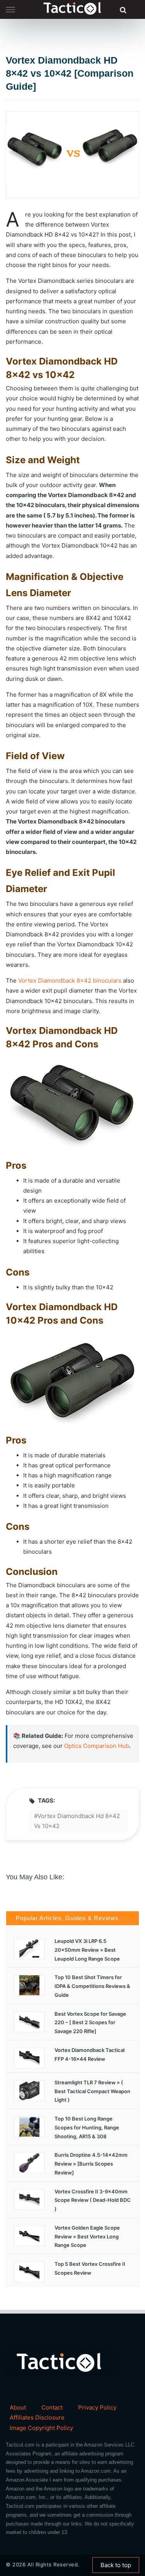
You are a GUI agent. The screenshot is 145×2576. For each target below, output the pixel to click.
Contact (52, 2407)
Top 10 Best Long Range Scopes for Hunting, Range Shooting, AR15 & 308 (87, 2127)
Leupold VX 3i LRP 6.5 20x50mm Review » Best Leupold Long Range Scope (87, 1950)
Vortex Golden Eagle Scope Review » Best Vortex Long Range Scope (87, 2237)
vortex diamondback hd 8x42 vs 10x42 (77, 1821)
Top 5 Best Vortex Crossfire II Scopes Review (90, 2268)
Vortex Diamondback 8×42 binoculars (70, 980)
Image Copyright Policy (41, 2428)
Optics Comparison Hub (97, 1746)
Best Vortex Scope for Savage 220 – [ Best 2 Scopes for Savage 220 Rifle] (90, 2023)
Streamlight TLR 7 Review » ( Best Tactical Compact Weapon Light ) (92, 2091)
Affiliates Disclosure (37, 2417)
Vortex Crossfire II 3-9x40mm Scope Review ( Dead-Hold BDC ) (93, 2200)
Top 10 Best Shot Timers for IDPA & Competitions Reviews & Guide (92, 1986)
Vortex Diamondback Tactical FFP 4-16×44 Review (90, 2054)
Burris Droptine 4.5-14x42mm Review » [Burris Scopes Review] (91, 2164)
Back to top (116, 2565)
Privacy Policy (97, 2407)
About (18, 2407)
